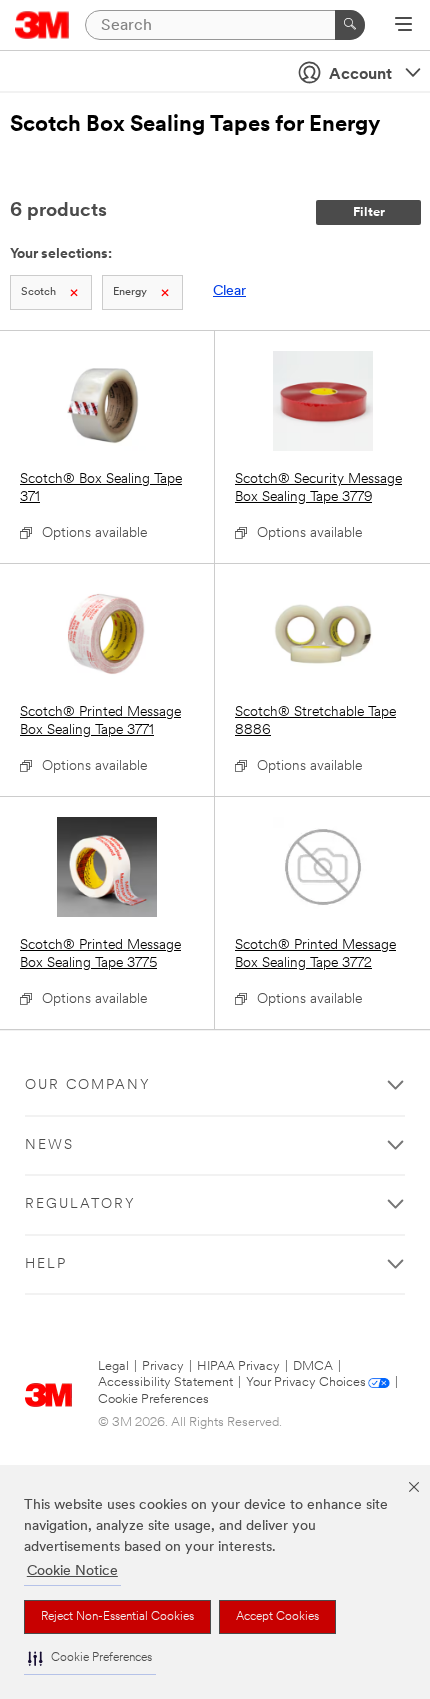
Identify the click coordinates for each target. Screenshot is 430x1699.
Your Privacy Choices (306, 1382)
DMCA (313, 1366)
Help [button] (46, 1264)
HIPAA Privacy (238, 1366)
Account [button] (360, 75)
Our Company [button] (88, 1085)
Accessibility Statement (165, 1382)
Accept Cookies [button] (277, 1617)
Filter (369, 212)
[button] (90, 1658)
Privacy (163, 1366)
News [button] (49, 1145)
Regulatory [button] (80, 1204)
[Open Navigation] (403, 26)
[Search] (350, 25)
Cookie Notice (72, 1571)
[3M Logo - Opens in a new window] (42, 25)
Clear (229, 291)
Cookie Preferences (153, 1399)
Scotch (38, 292)
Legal (113, 1366)
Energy (130, 292)
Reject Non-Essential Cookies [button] (117, 1617)
